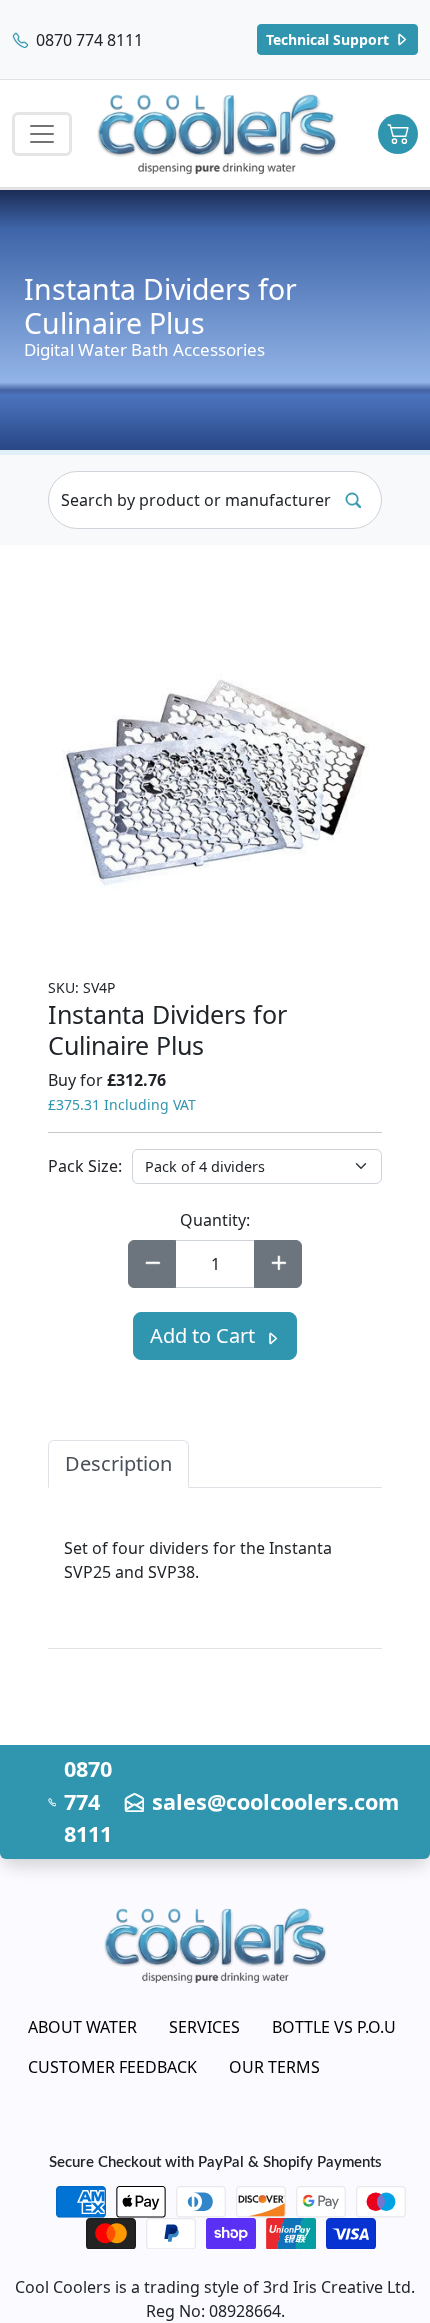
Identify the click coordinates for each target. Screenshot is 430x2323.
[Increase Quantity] (278, 1264)
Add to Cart (205, 1335)
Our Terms (274, 2067)
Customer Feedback (112, 2067)
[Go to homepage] (217, 133)
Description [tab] (118, 1463)
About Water (82, 2027)
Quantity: (215, 1220)
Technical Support (329, 39)
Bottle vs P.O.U (334, 2027)
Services (204, 2027)
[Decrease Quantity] (152, 1264)
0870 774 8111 (87, 40)
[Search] (353, 500)
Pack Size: (85, 1166)
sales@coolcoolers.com (275, 1801)
